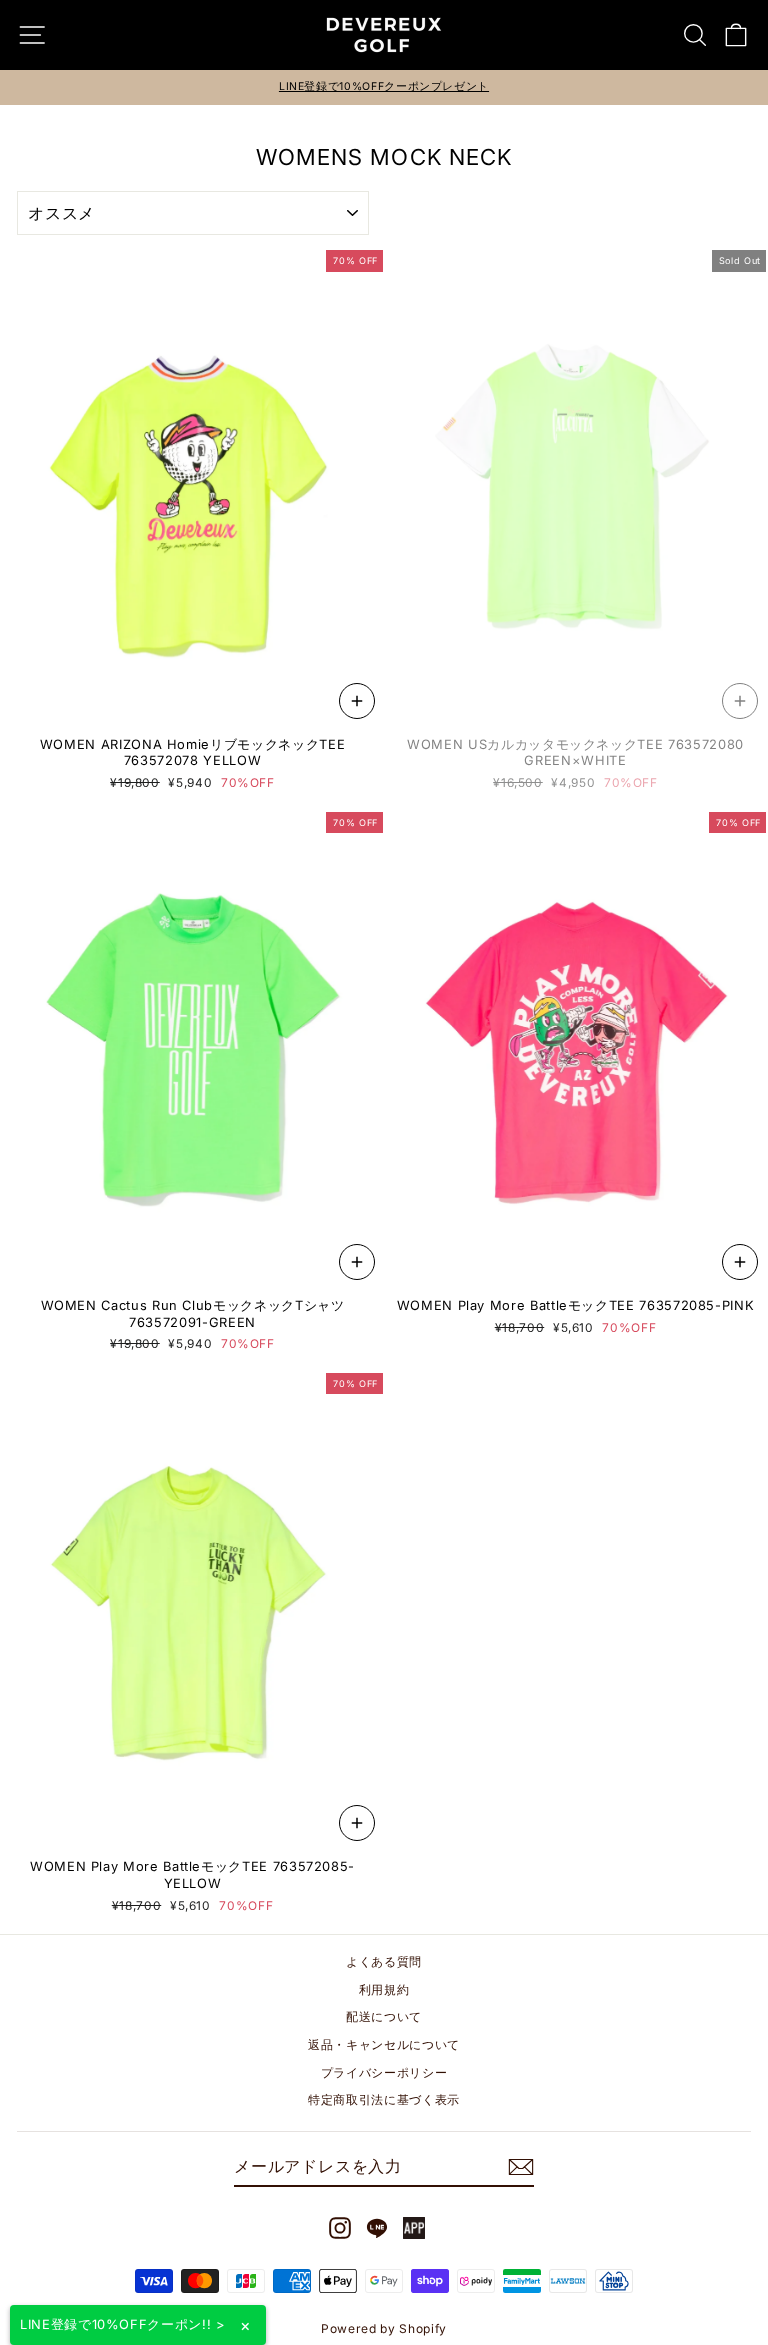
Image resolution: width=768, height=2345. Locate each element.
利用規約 (384, 1989)
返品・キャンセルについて (384, 2044)
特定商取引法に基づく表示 (384, 2099)
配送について (384, 2016)
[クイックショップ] (357, 701)
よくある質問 (384, 1961)
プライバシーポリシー (384, 2072)
